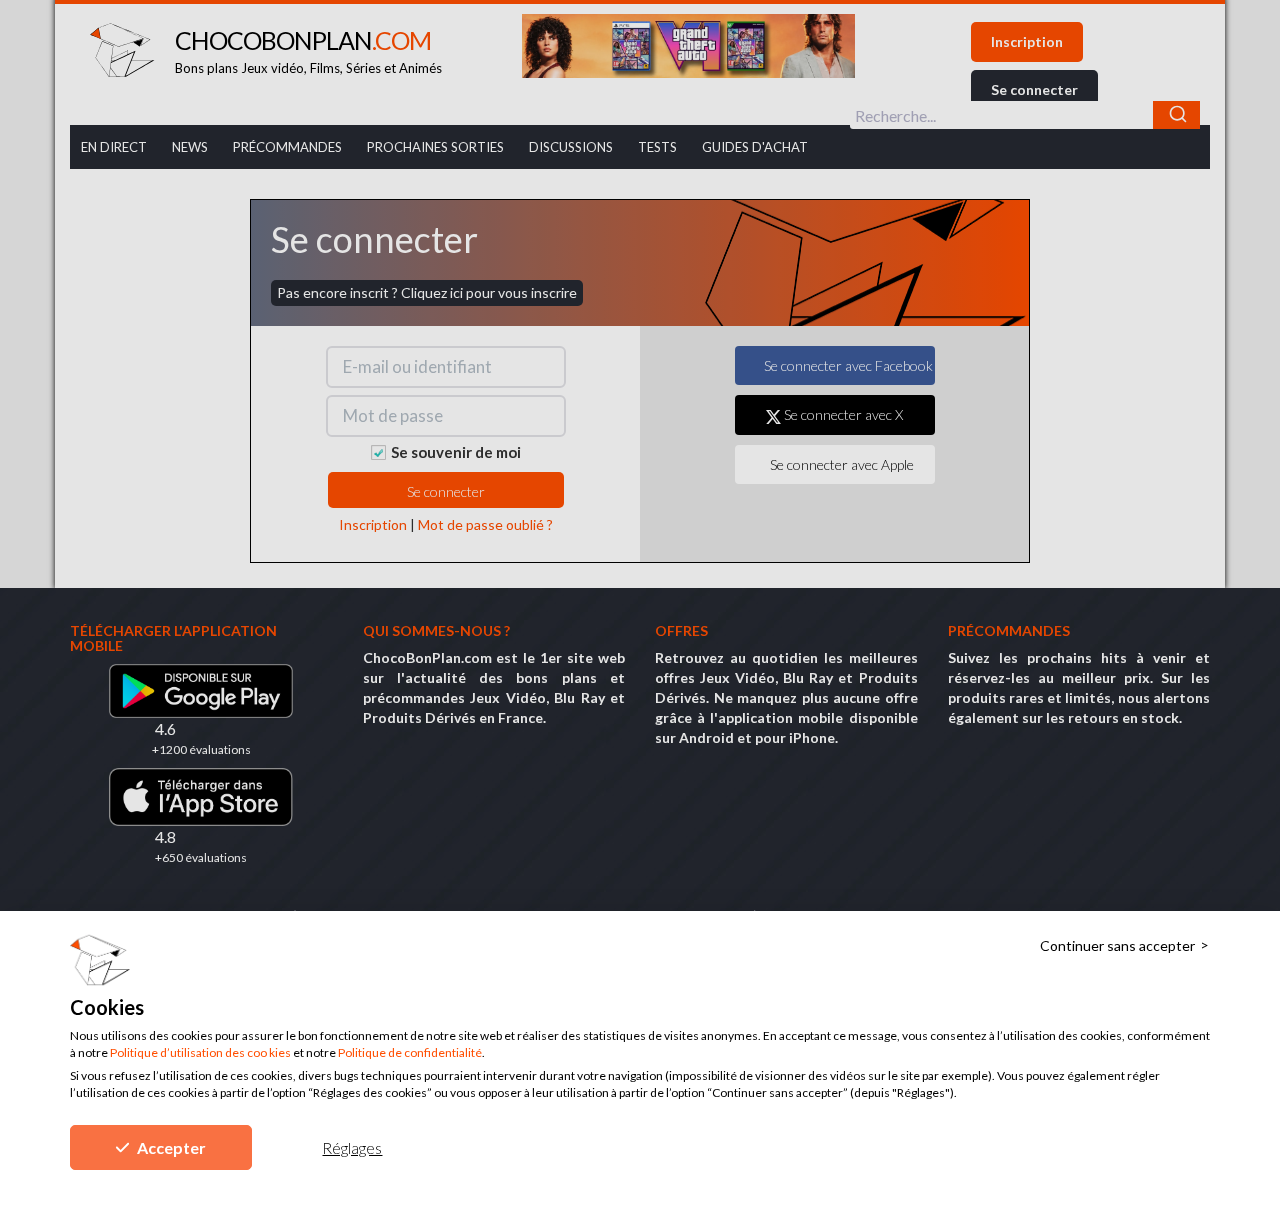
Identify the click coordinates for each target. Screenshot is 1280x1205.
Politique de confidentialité (410, 1052)
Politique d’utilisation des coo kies (200, 1052)
